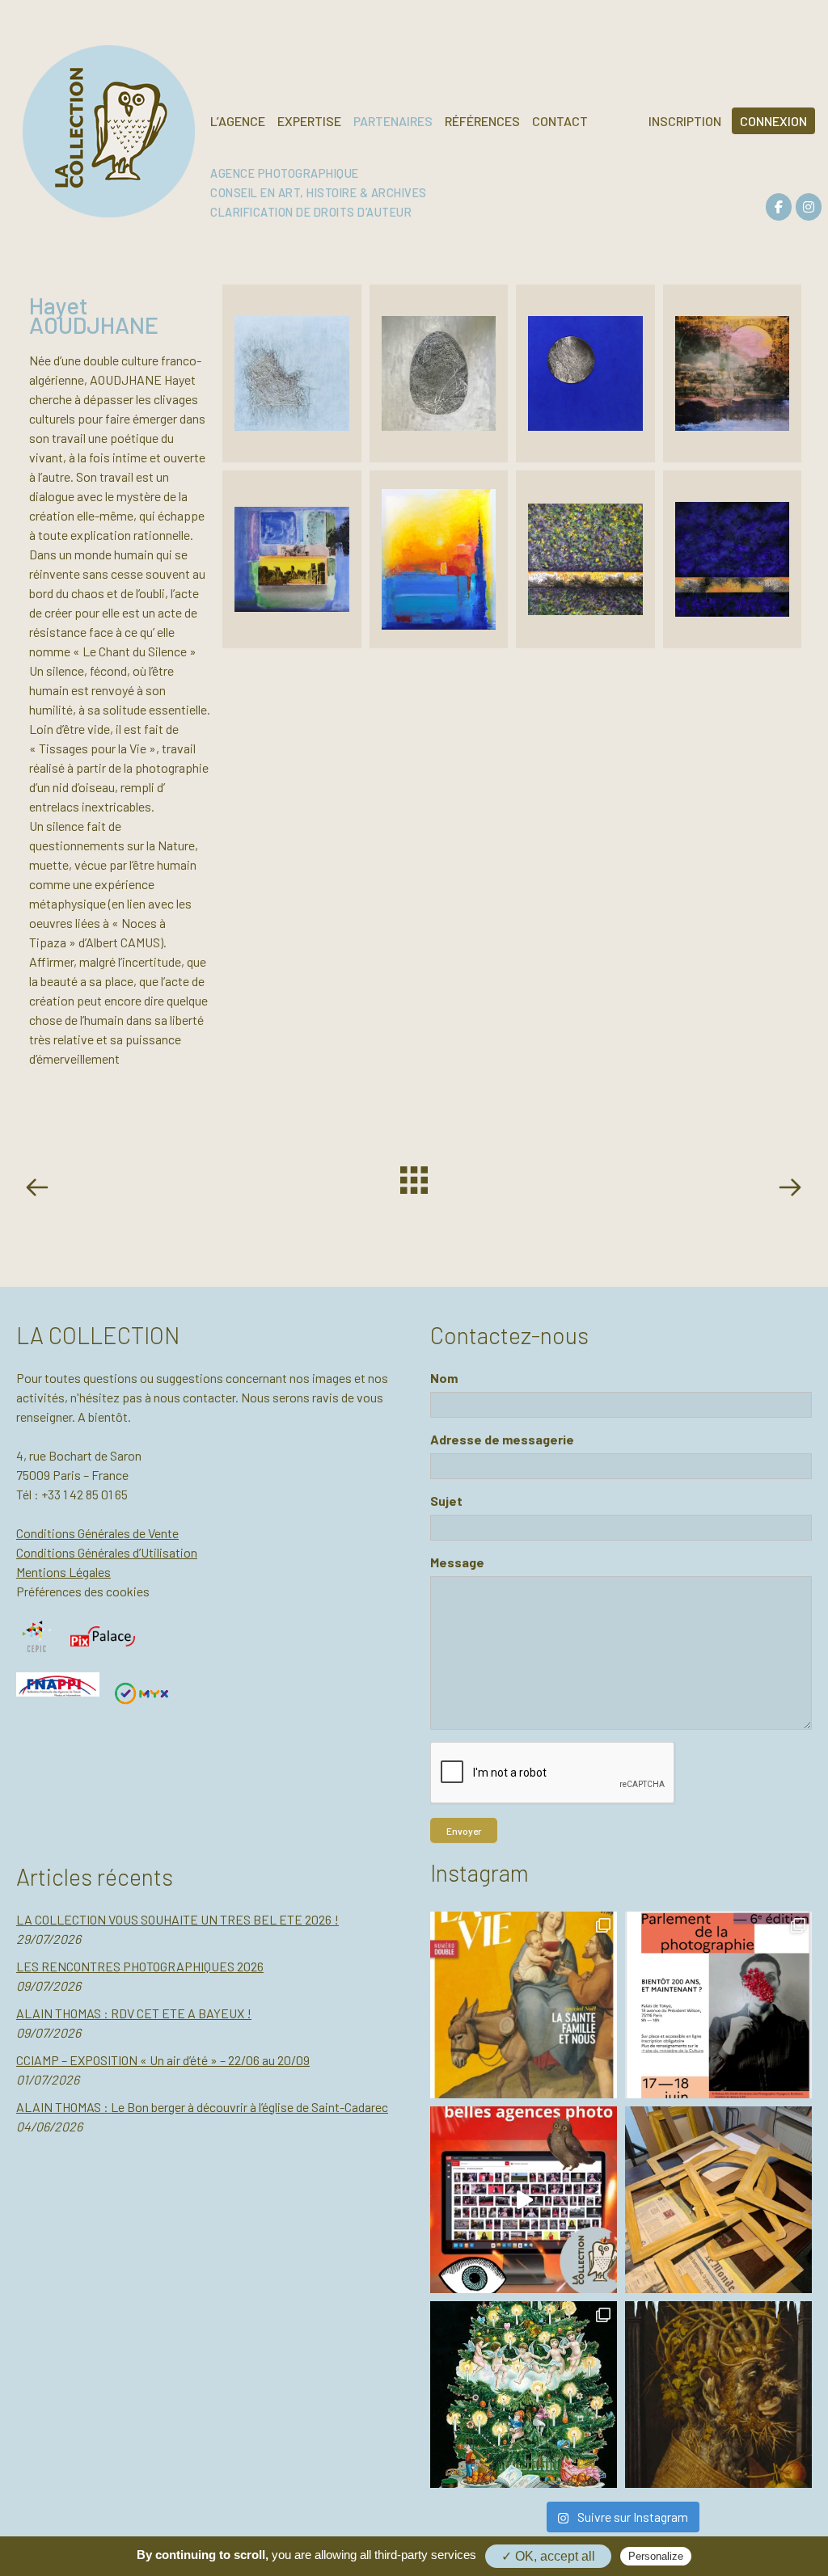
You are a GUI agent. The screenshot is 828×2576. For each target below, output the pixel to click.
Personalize (656, 2556)
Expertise (309, 121)
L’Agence (238, 121)
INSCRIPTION (685, 121)
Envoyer (464, 1831)
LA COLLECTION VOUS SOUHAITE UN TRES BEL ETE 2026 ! (177, 1919)
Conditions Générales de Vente (97, 1533)
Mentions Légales (63, 1572)
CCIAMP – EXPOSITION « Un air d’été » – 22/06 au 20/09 (163, 2060)
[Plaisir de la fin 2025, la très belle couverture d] (524, 2005)
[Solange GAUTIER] (789, 1190)
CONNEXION (773, 121)
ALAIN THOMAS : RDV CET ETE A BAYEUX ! (134, 2013)
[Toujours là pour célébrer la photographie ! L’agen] (718, 2005)
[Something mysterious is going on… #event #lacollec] (718, 2200)
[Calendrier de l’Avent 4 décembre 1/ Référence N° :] (524, 2395)
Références (482, 121)
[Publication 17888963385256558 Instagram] (524, 2200)
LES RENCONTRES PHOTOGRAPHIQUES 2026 (140, 1966)
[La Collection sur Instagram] (809, 207)
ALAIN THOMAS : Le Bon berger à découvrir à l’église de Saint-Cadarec (202, 2107)
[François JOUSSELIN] (40, 1190)
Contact (560, 121)
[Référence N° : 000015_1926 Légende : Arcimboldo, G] (718, 2395)
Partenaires (393, 121)
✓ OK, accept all (548, 2556)
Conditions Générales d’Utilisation (107, 1552)
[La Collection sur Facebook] (779, 207)
